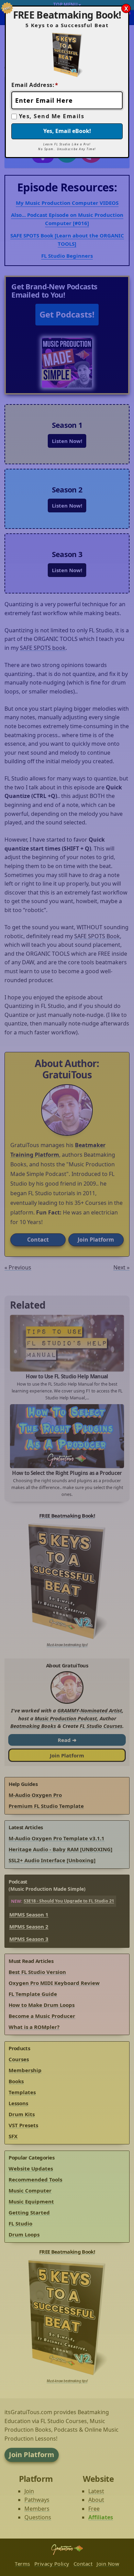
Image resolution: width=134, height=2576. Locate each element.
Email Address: (35, 85)
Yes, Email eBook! (67, 131)
